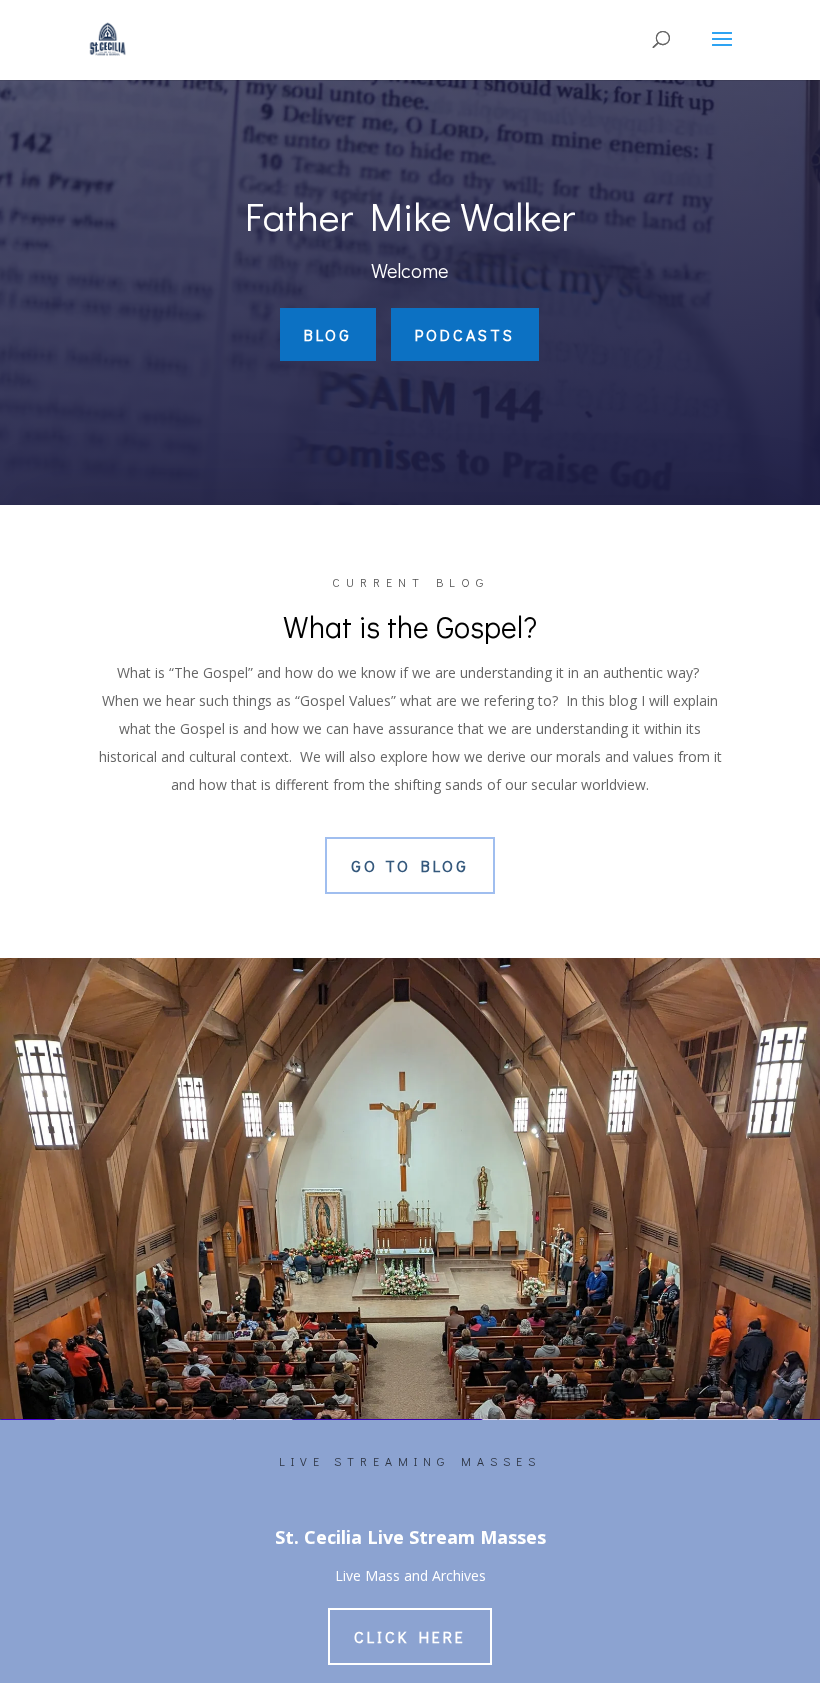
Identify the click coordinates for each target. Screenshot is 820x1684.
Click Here (410, 1636)
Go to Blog (410, 865)
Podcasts (465, 334)
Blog (328, 334)
